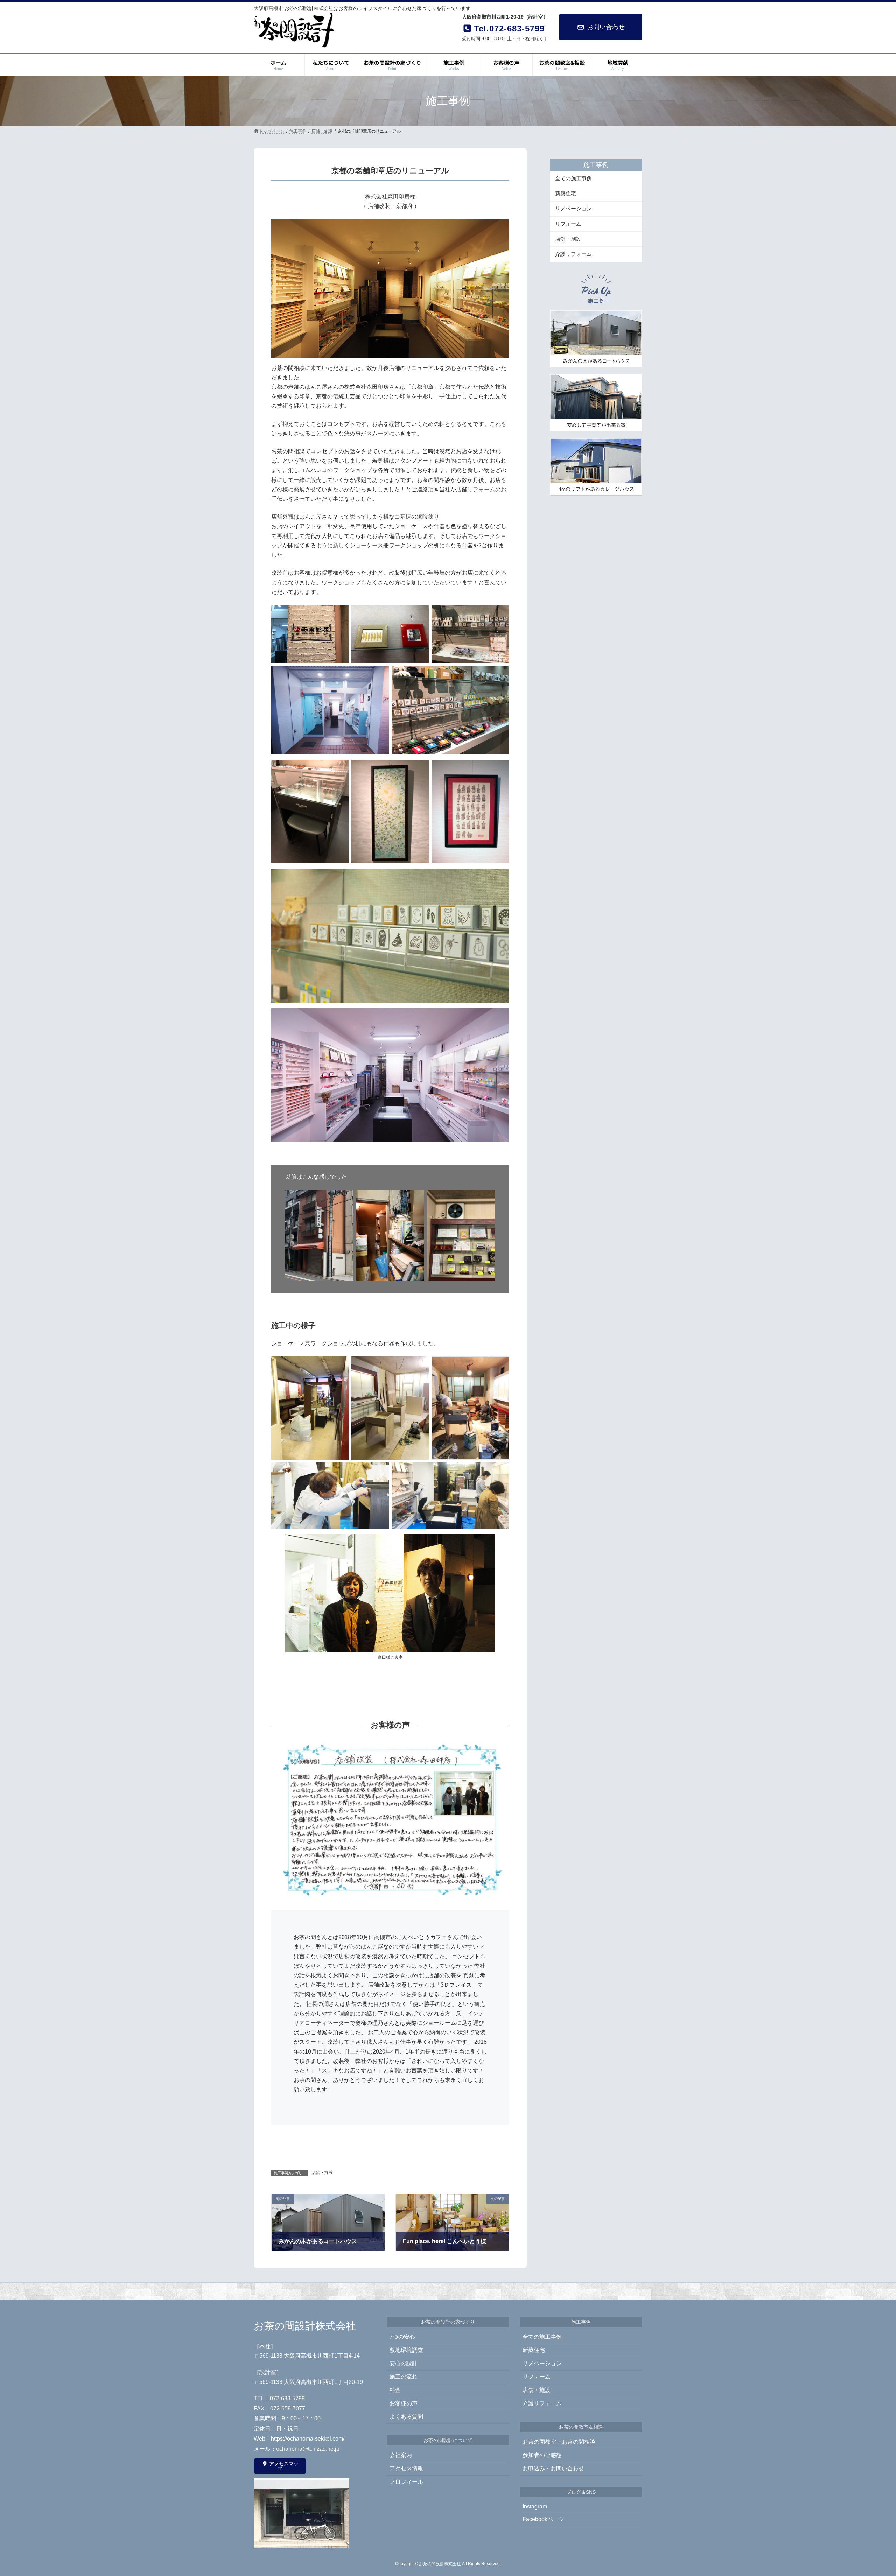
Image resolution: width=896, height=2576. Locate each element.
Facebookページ (543, 2519)
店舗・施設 (322, 2173)
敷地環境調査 (406, 2350)
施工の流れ (404, 2377)
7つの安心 (402, 2337)
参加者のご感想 (542, 2455)
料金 (395, 2390)
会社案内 (401, 2455)
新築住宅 (566, 193)
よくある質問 (406, 2417)
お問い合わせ (606, 27)
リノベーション (573, 208)
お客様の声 (404, 2404)
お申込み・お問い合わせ (553, 2469)
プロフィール (406, 2482)
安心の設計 (404, 2364)
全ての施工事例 (573, 178)
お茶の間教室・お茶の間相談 (559, 2442)
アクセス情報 (406, 2469)
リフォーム (568, 223)
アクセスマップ (283, 2466)
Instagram (535, 2507)
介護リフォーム (573, 254)
